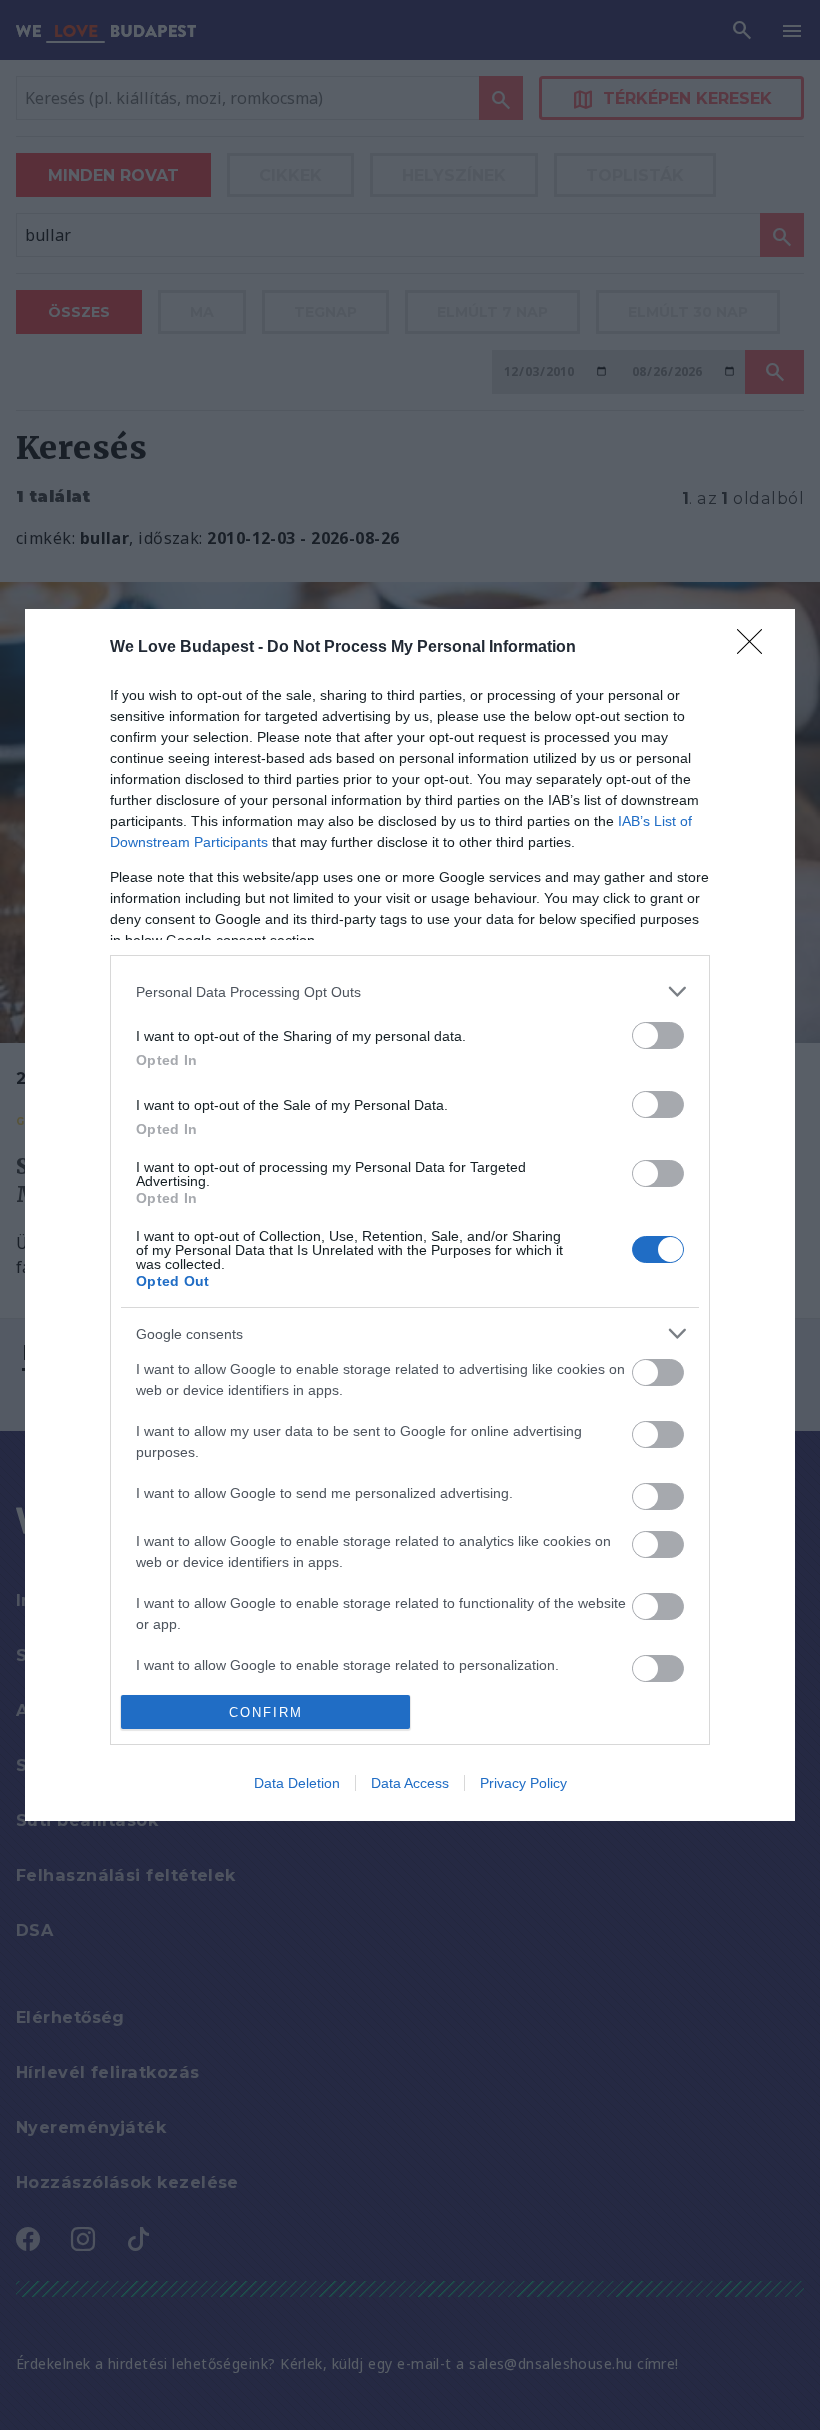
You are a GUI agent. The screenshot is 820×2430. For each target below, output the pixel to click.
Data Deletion (297, 1783)
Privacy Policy (523, 1783)
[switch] (658, 1035)
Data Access (410, 1783)
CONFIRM (266, 1712)
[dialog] (410, 1215)
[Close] (756, 648)
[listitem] (410, 991)
